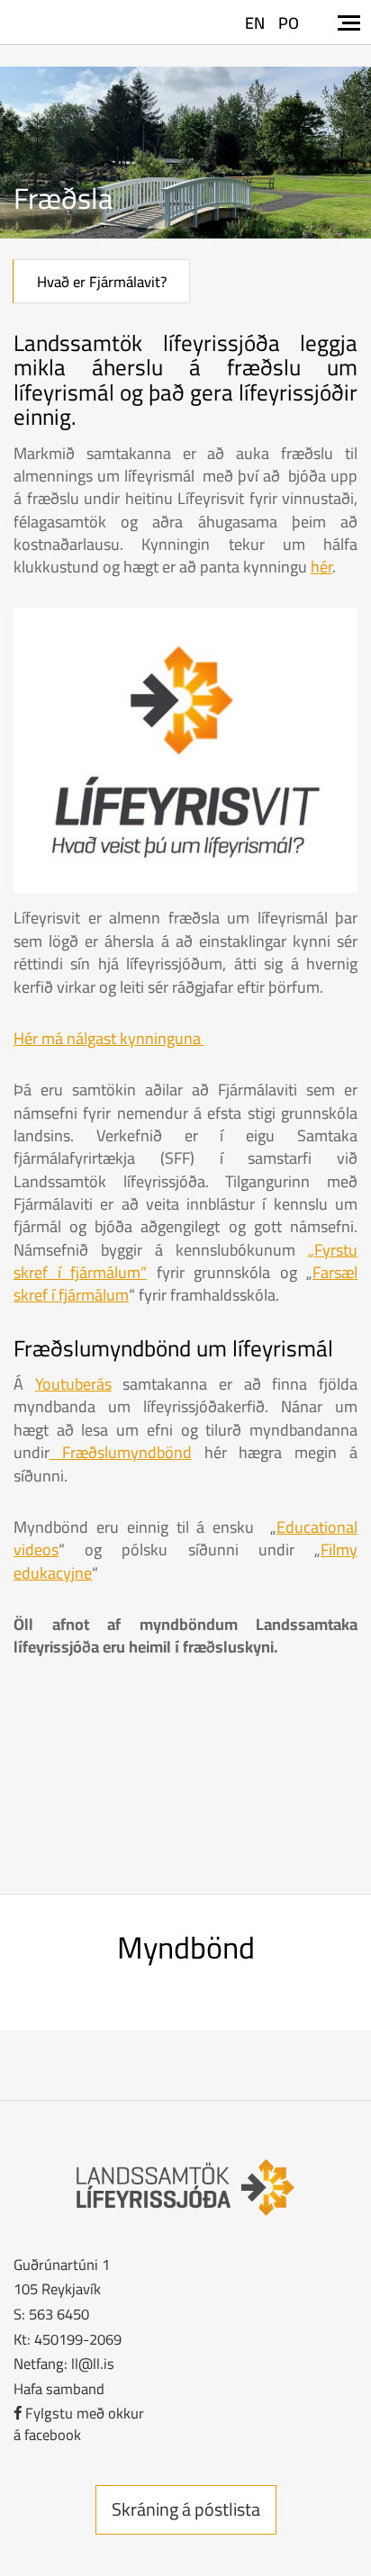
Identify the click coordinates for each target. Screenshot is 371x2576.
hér (321, 567)
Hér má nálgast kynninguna (109, 1038)
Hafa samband (59, 2388)
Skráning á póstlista (186, 2509)
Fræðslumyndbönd (121, 1452)
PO (289, 23)
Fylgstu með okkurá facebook (79, 2423)
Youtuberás (73, 1384)
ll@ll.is (93, 2363)
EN (255, 23)
